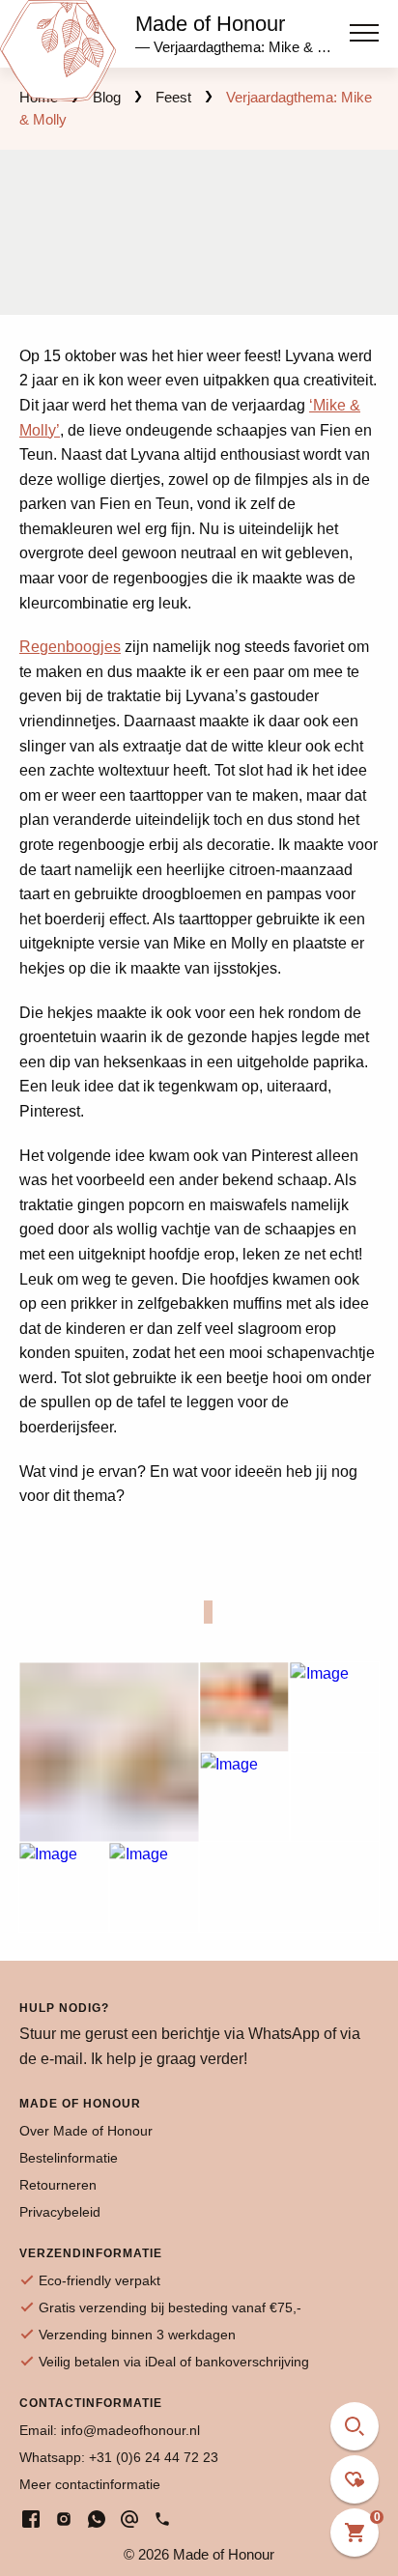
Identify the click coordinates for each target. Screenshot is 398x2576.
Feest (173, 97)
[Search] (355, 2426)
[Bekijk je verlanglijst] (355, 2479)
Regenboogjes (70, 647)
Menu (364, 27)
